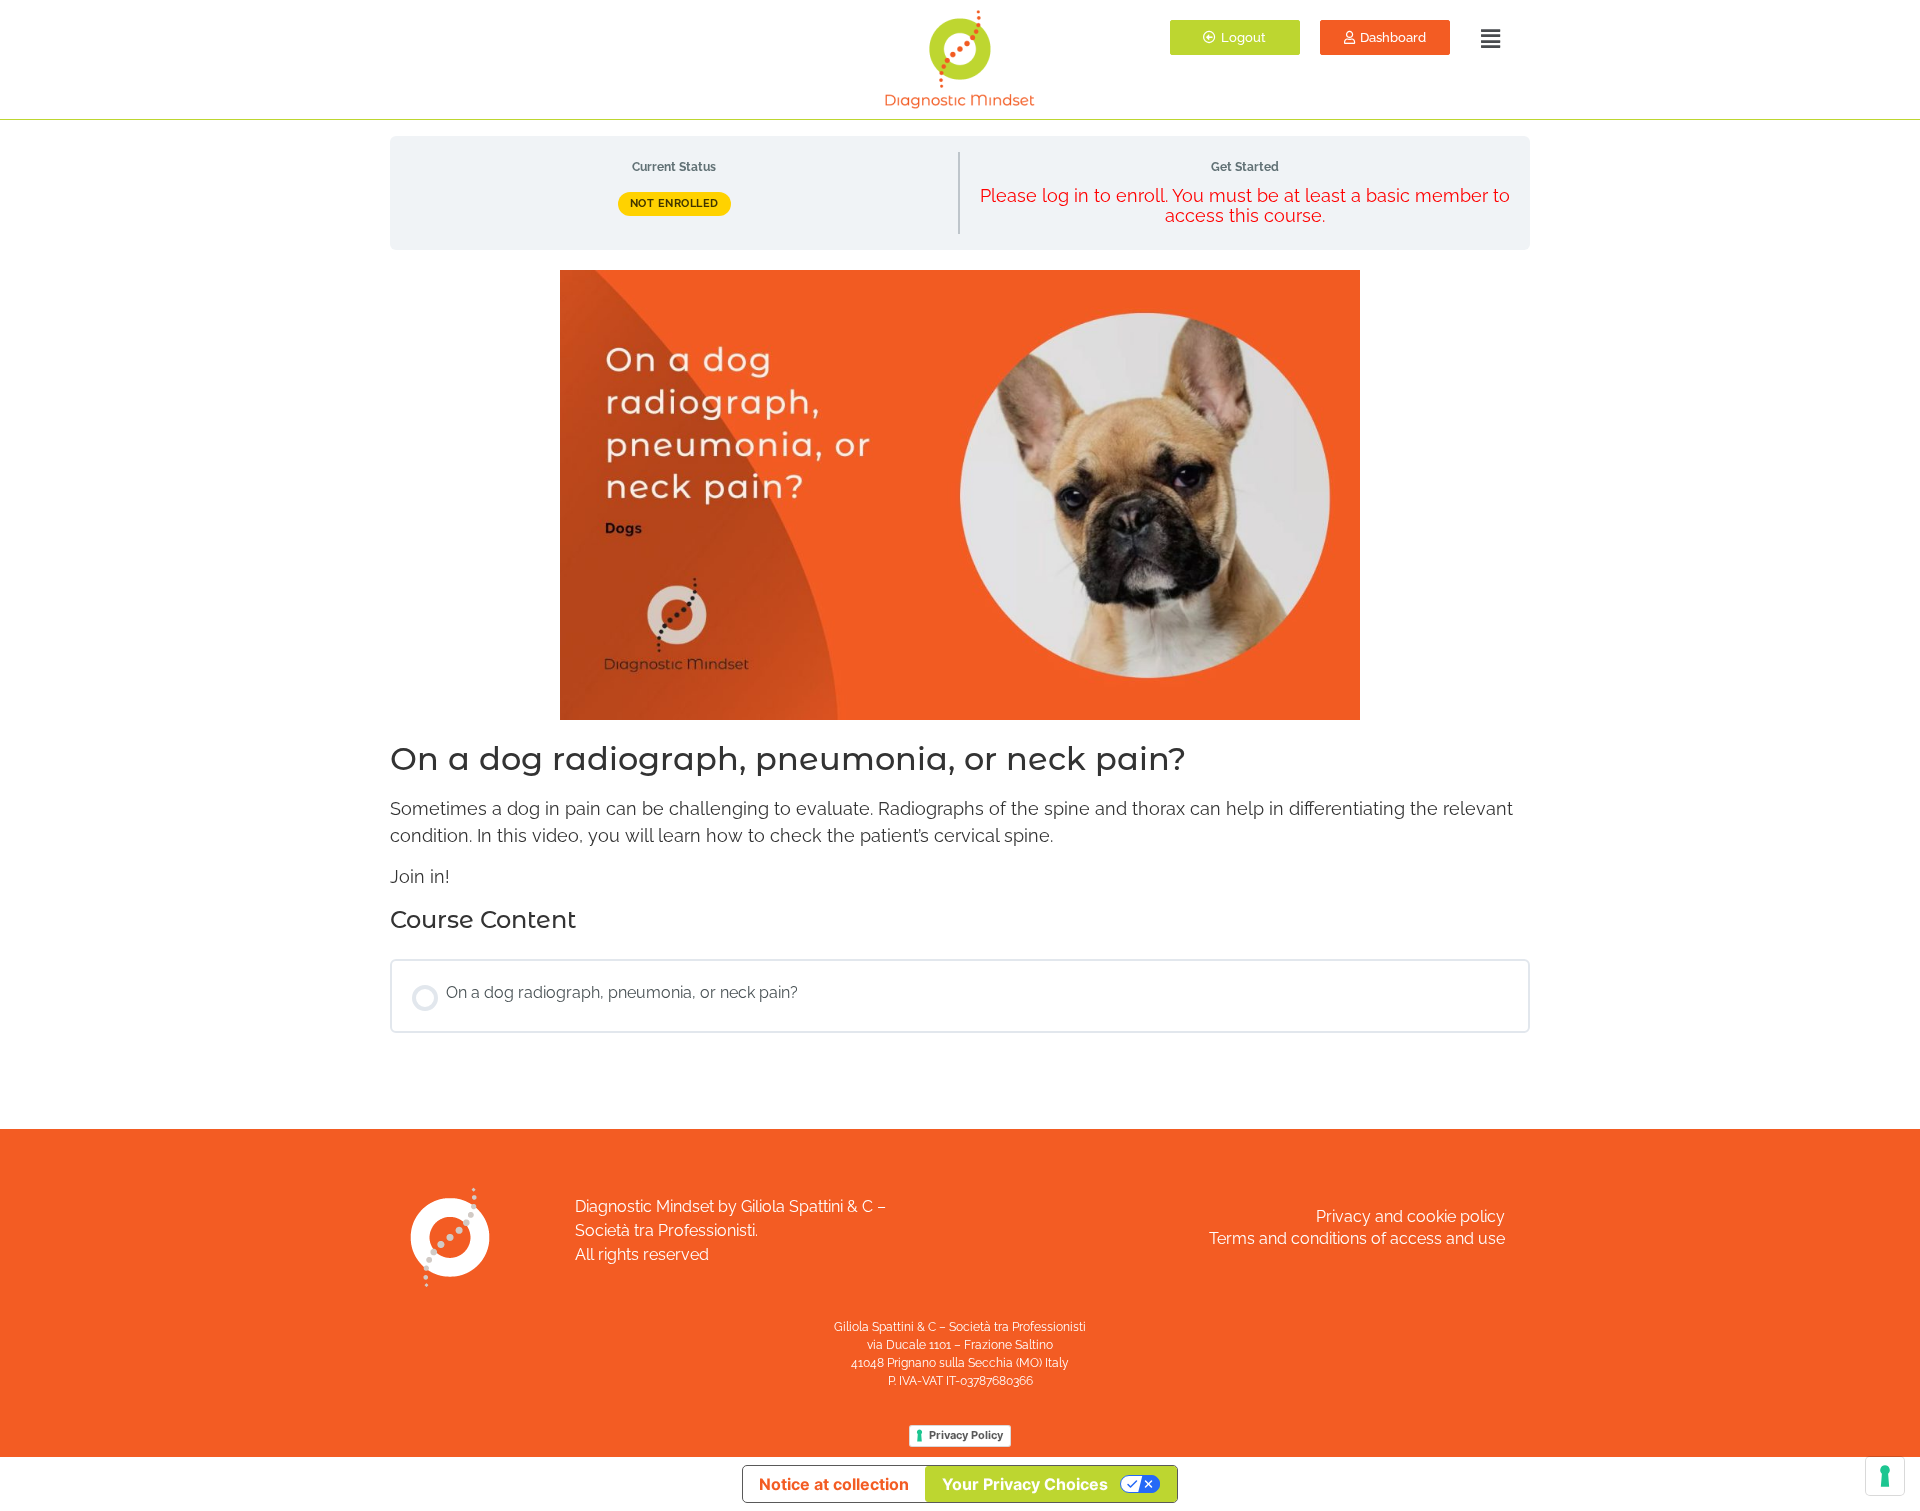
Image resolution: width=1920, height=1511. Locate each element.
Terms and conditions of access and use (1357, 1238)
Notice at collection (834, 1484)
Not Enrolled (674, 203)
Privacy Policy (966, 1435)
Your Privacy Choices (1025, 1484)
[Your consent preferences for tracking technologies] (1885, 1476)
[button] (1488, 38)
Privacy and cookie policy (1410, 1216)
